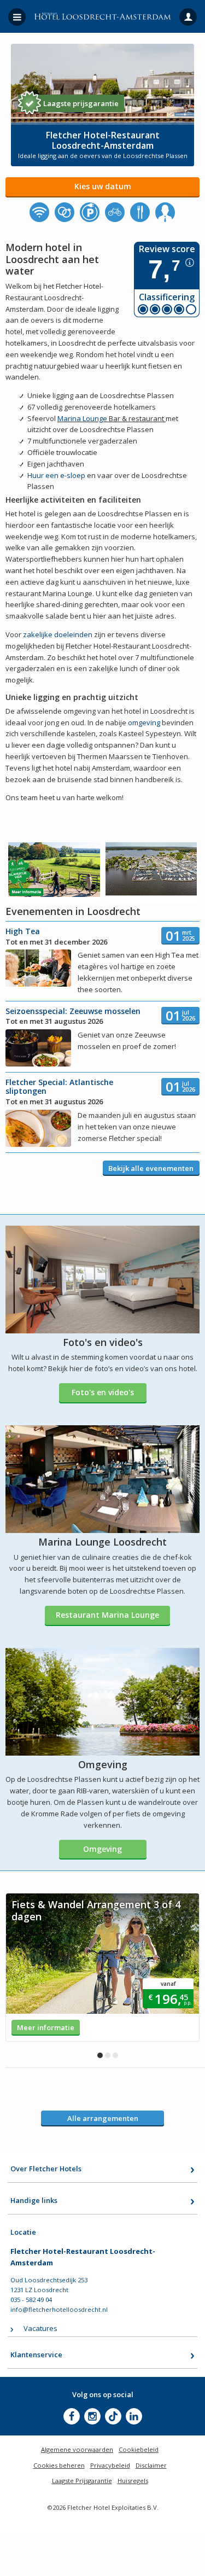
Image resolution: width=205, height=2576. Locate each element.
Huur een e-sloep (56, 475)
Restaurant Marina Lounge (107, 1615)
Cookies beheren (59, 2465)
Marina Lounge (82, 418)
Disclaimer (151, 2465)
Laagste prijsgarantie (81, 103)
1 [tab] (100, 2055)
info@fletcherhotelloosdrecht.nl (59, 2309)
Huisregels (133, 2481)
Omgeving (102, 1849)
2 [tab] (108, 2055)
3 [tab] (115, 2055)
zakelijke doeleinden (58, 634)
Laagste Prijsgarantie (82, 2481)
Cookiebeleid (139, 2449)
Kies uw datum (103, 186)
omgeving (144, 722)
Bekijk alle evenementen (151, 1168)
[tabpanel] (102, 1967)
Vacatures (40, 2328)
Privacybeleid (110, 2465)
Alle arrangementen (103, 2118)
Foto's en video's (103, 1392)
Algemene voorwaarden (77, 2449)
